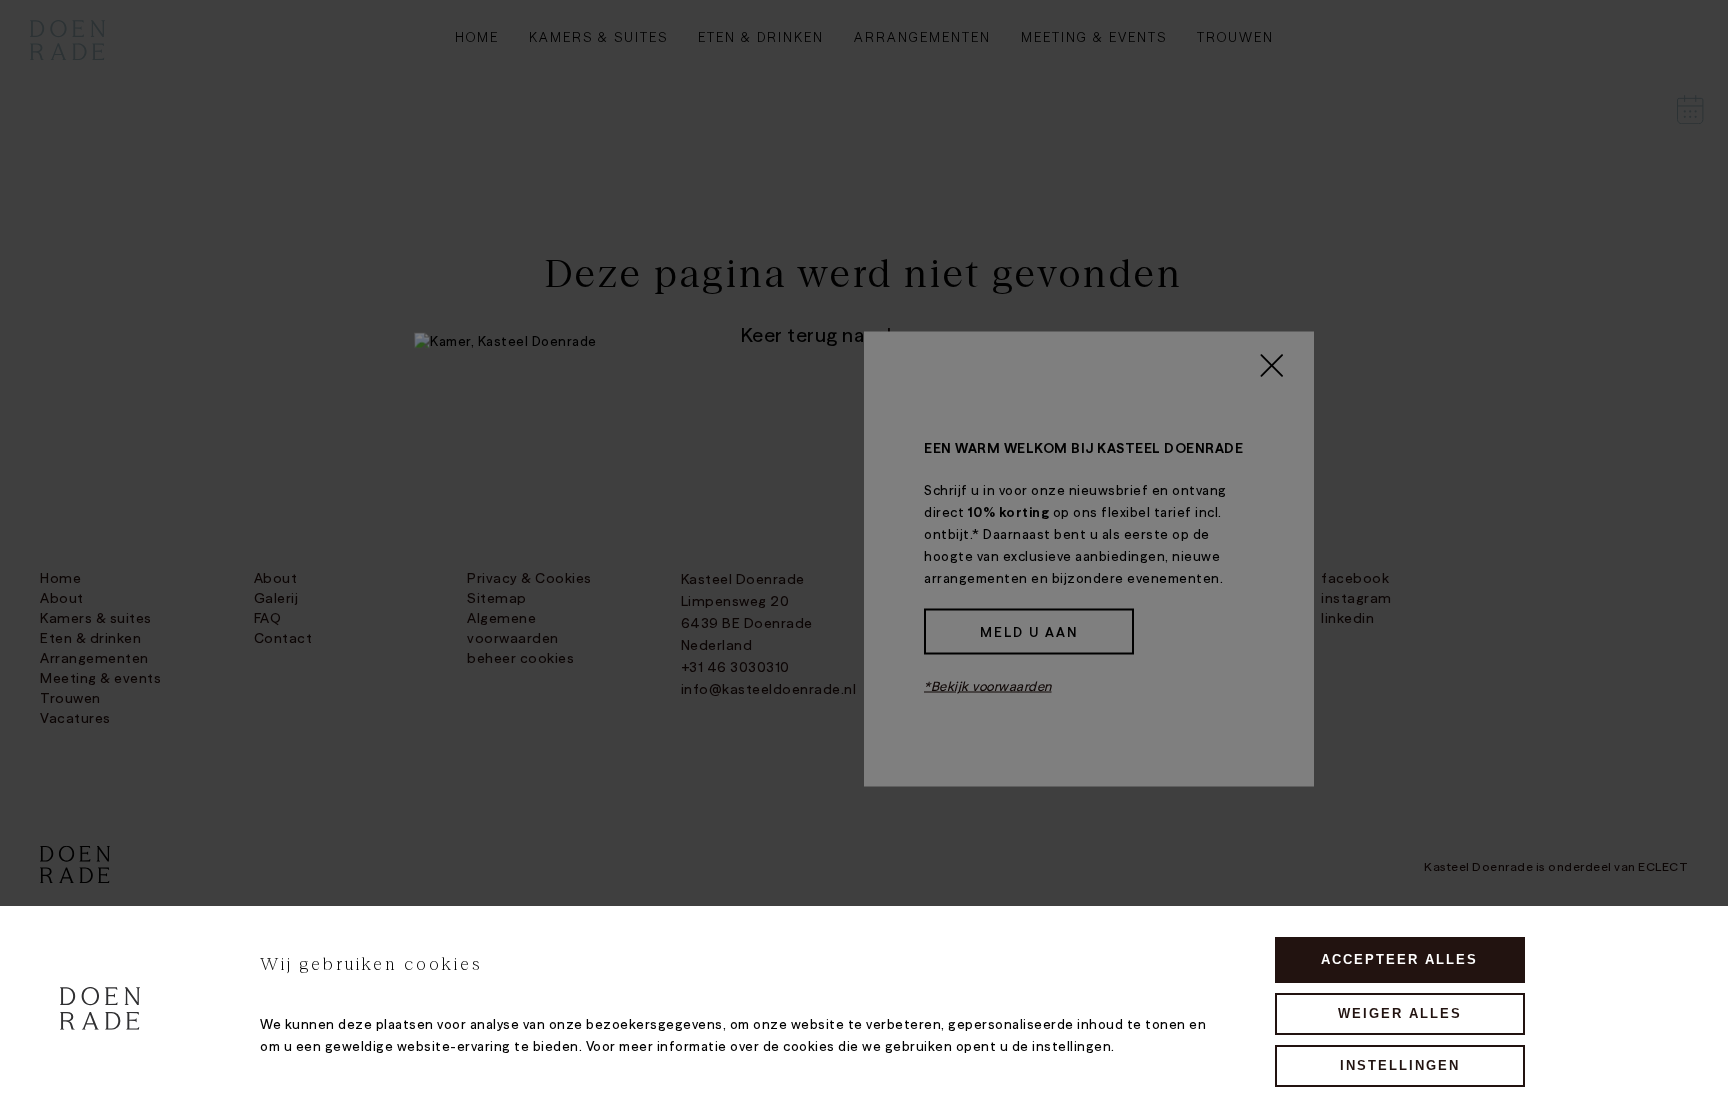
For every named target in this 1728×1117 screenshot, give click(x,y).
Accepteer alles (1399, 959)
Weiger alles (1400, 1013)
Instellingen (1400, 1065)
